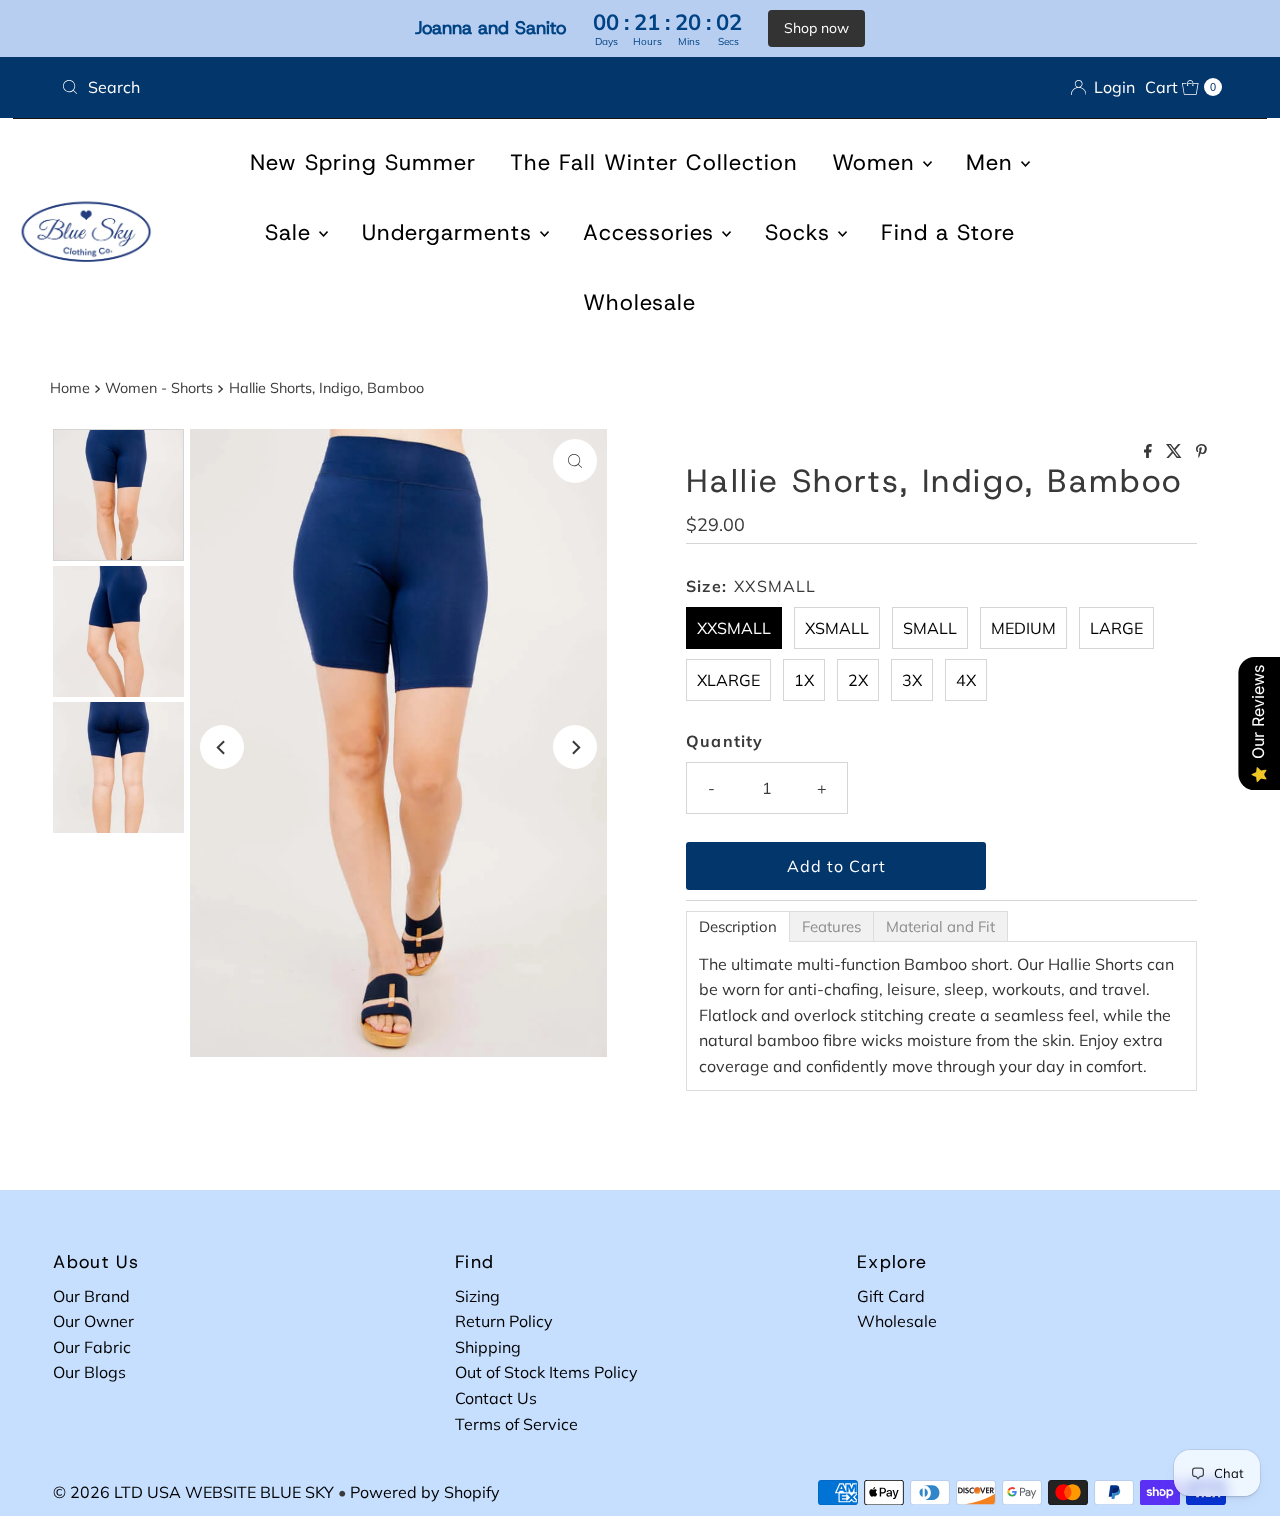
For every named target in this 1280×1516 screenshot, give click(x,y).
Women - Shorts (159, 388)
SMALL (930, 628)
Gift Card (891, 1296)
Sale (292, 232)
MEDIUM (1023, 628)
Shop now (816, 28)
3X (912, 680)
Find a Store (948, 232)
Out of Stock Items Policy (546, 1372)
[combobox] (342, 87)
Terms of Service (516, 1424)
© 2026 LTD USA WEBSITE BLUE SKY (193, 1492)
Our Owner (93, 1321)
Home (70, 388)
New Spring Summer (363, 162)
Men (993, 162)
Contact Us (496, 1398)
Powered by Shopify (425, 1492)
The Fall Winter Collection (654, 162)
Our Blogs (89, 1372)
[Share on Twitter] (1176, 452)
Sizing (477, 1296)
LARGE (1116, 628)
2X (858, 680)
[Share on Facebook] (1150, 452)
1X (804, 680)
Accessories (652, 232)
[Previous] (222, 747)
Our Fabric (92, 1347)
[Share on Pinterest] (1201, 452)
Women (877, 162)
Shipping (488, 1347)
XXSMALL (734, 628)
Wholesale (639, 302)
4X (966, 680)
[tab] (738, 926)
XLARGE (728, 680)
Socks (801, 232)
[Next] (575, 747)
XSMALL (837, 628)
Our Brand (91, 1296)
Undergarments (451, 232)
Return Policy (504, 1321)
